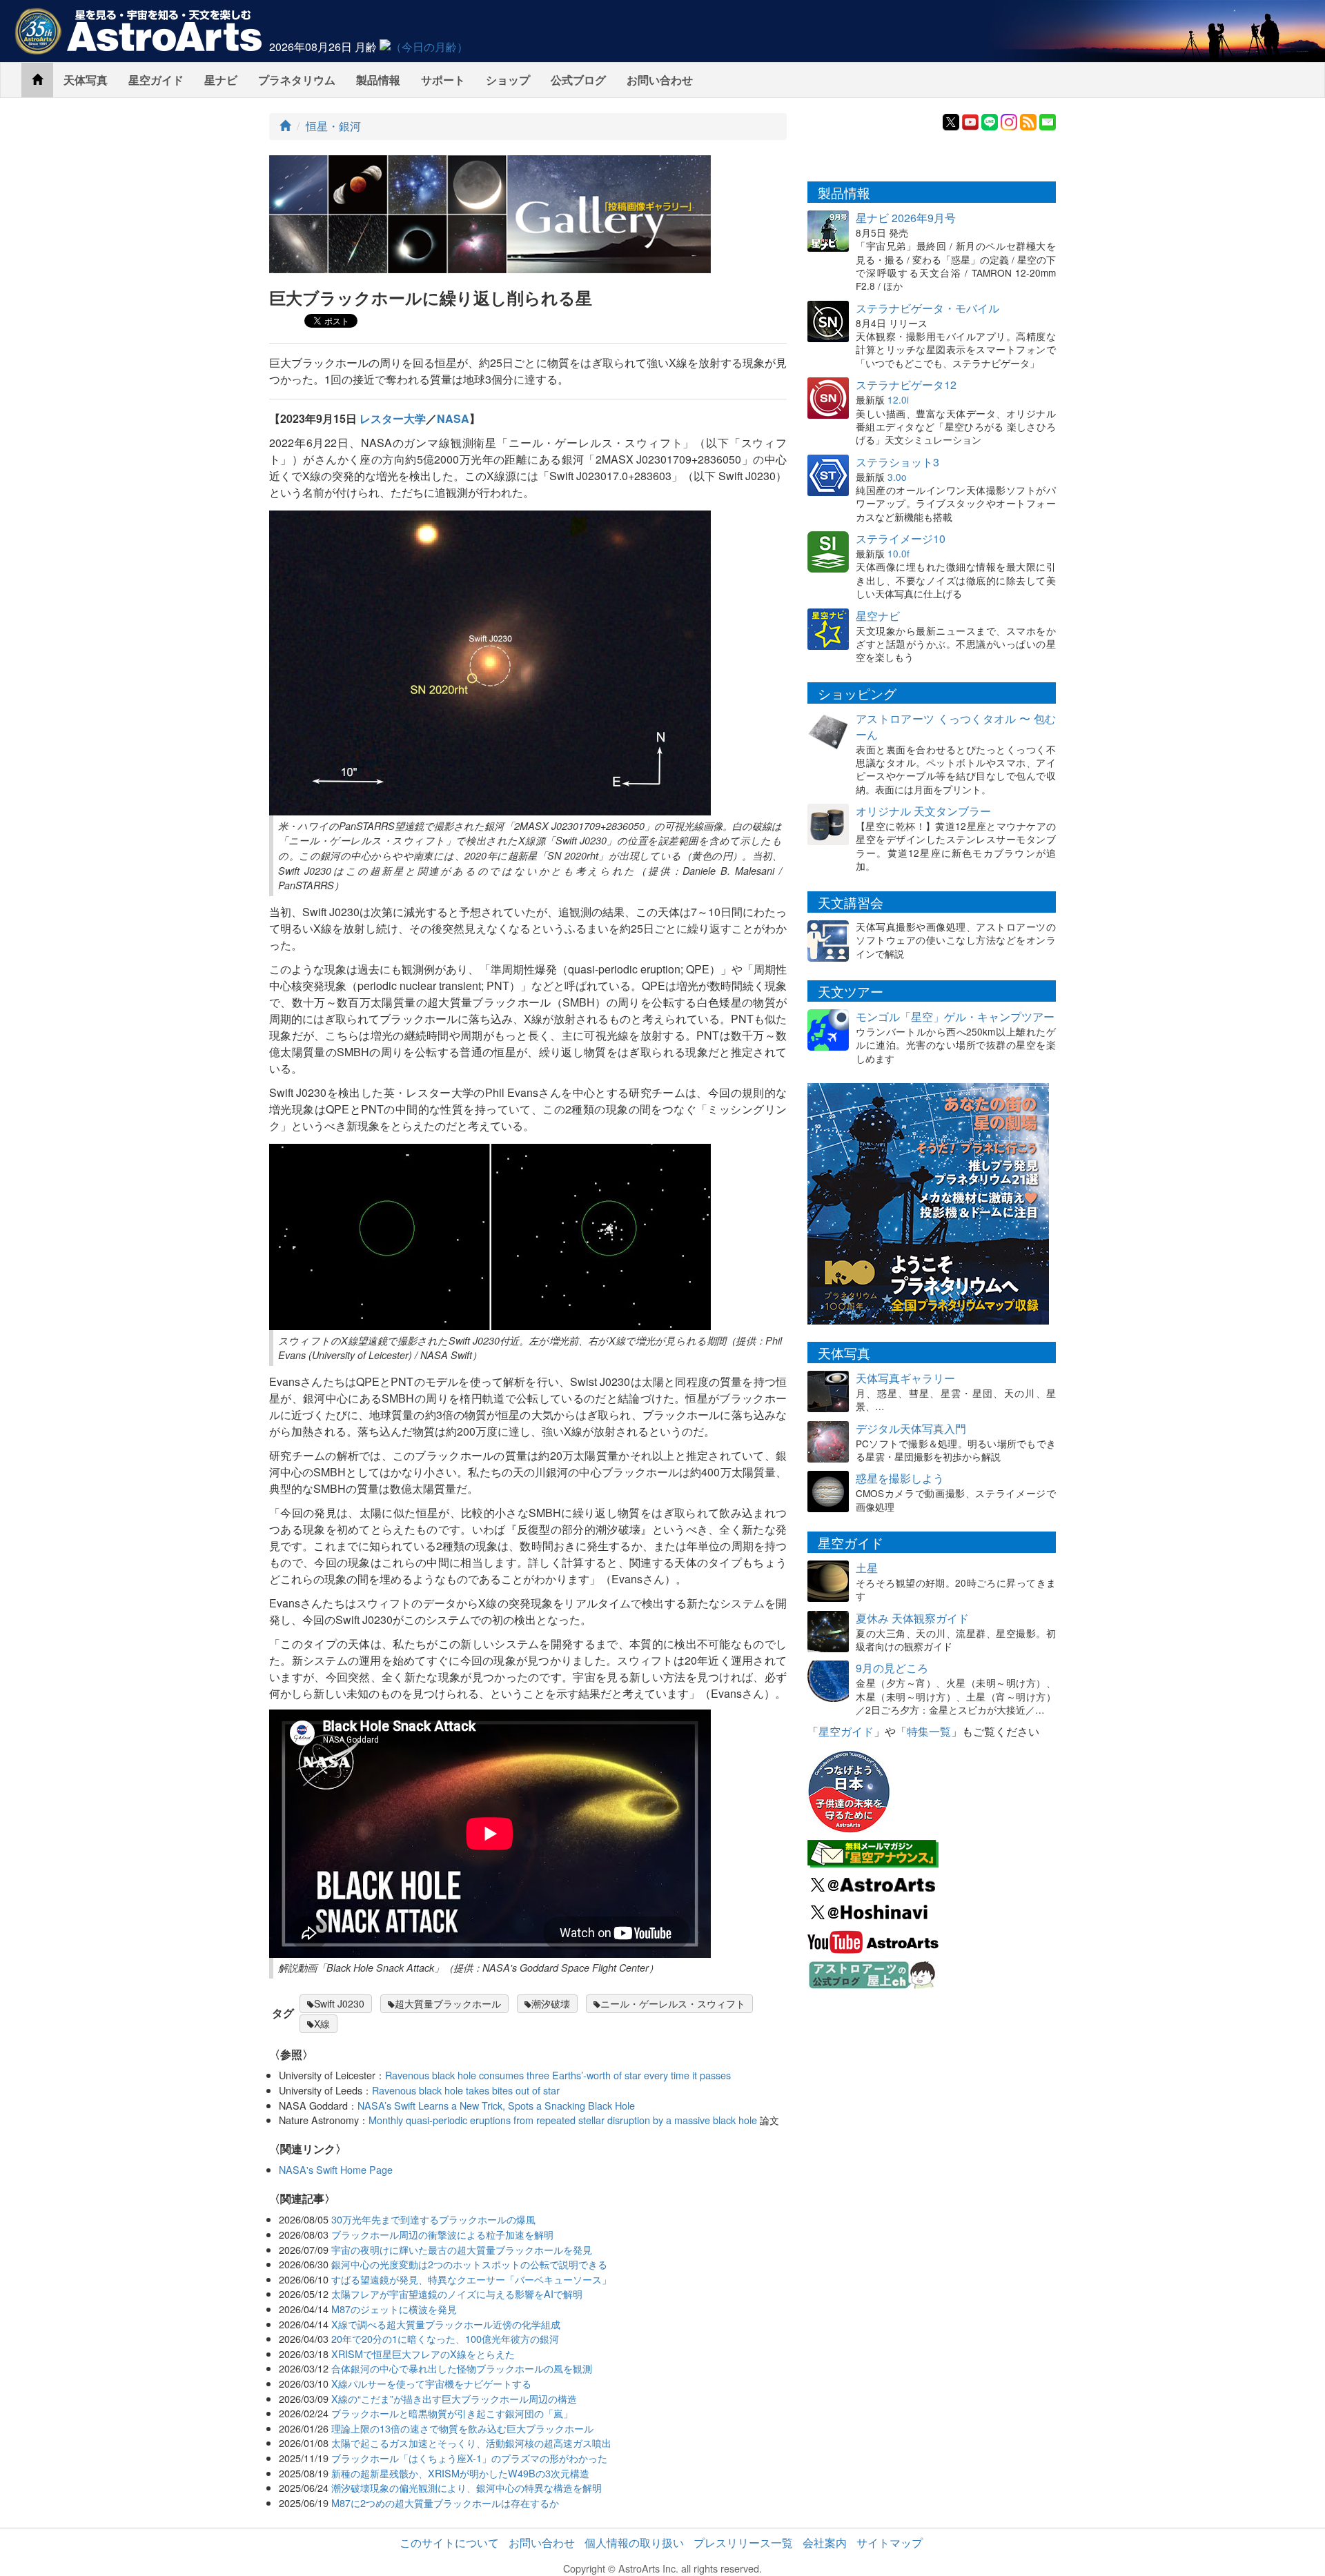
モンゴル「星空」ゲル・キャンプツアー (955, 1017)
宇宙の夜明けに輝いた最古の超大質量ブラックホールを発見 (462, 2249)
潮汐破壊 (551, 2003)
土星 (867, 1568)
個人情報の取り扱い (634, 2543)
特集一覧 (929, 1731)
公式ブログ (578, 80)
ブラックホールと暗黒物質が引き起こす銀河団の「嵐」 (452, 2413)
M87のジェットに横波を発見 (394, 2309)
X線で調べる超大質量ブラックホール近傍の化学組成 (446, 2324)
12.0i (898, 399)
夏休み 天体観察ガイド (912, 1618)
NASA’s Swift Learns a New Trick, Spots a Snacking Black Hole (496, 2105)
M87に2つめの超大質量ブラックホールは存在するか (445, 2503)
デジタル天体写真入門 (911, 1428)
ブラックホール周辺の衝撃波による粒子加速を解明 (442, 2234)
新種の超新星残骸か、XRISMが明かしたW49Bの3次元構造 (460, 2473)
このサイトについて (449, 2543)
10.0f (899, 553)
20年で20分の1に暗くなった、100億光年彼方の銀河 (445, 2338)
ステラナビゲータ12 (906, 385)
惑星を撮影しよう (900, 1478)
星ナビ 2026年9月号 (906, 218)
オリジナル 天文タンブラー (923, 811)
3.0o (897, 477)
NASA (453, 418)
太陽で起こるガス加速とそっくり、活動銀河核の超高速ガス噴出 (471, 2443)
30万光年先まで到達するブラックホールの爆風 (433, 2219)
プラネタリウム (297, 80)
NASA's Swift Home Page (336, 2169)
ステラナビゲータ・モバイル (927, 308)
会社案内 (825, 2543)
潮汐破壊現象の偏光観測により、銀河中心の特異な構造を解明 (467, 2487)
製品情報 (378, 80)
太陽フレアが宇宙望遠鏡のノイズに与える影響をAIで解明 (457, 2293)
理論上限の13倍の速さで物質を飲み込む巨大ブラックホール (462, 2428)
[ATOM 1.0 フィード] (1028, 120)
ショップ (508, 80)
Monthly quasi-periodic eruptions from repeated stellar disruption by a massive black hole (563, 2120)
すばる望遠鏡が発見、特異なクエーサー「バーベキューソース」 (471, 2279)
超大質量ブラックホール (448, 2003)
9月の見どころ (892, 1668)
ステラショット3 (897, 462)
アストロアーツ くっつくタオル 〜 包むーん (956, 726)
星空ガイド (156, 80)
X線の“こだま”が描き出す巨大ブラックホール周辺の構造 (454, 2398)
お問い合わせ (660, 80)
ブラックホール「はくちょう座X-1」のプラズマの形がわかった (469, 2458)
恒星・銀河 (333, 126)
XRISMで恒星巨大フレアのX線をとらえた (423, 2354)
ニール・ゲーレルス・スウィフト (673, 2003)
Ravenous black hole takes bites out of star (466, 2090)
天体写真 (86, 80)
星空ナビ (878, 616)
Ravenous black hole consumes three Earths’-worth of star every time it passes (558, 2075)
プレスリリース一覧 (743, 2543)
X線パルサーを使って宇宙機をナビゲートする (431, 2383)
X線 (322, 2023)
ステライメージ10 (901, 538)
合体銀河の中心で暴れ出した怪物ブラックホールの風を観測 (462, 2368)
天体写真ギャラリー (905, 1378)
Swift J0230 (339, 2003)
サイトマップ (890, 2543)
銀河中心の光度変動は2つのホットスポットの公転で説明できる (469, 2264)
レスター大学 (393, 418)
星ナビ (221, 80)
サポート (443, 80)
